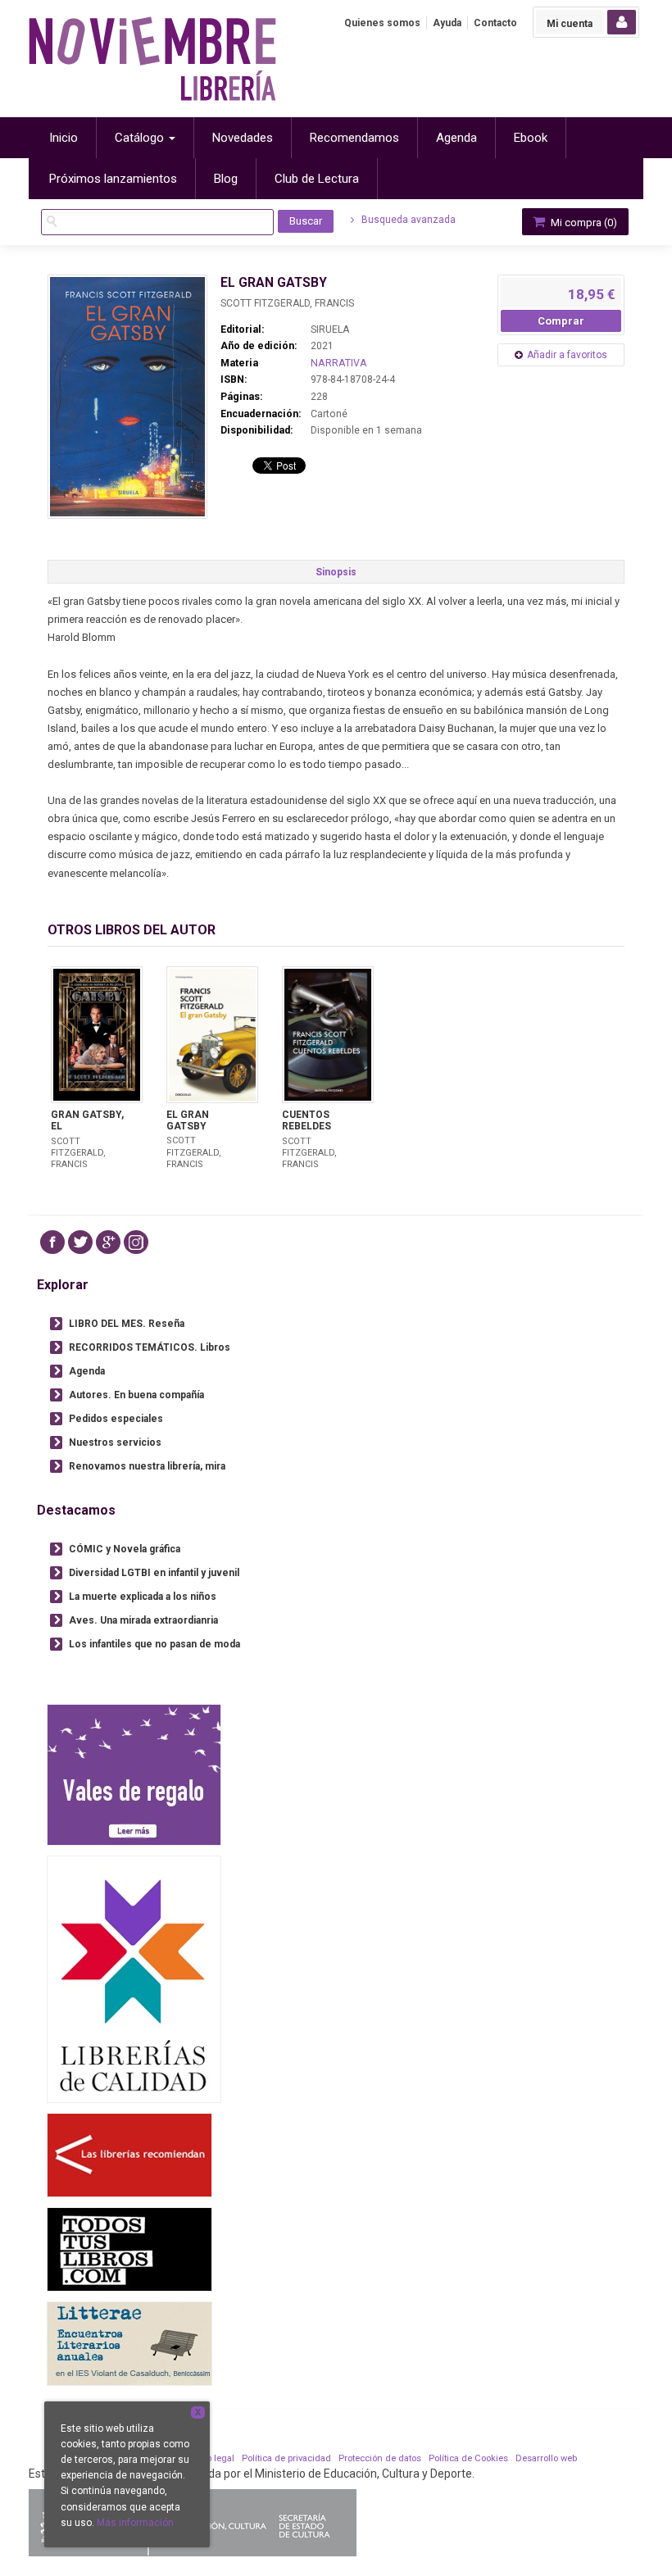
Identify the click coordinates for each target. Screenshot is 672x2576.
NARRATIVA (339, 363)
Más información (135, 2523)
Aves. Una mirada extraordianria (143, 1620)
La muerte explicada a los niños (143, 1597)
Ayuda (447, 23)
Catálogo (141, 138)
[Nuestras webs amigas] (129, 2155)
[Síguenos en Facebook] (52, 1242)
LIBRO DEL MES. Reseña (127, 1324)
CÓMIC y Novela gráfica (125, 1549)
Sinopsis (336, 572)
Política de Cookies (468, 2458)
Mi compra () (583, 223)
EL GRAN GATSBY (188, 1120)
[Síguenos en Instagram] (136, 1242)
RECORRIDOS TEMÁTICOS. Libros (150, 1347)
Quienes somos (382, 23)
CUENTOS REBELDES (306, 1120)
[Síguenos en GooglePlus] (108, 1242)
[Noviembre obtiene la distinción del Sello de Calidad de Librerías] (134, 1979)
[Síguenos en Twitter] (80, 1242)
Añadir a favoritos (567, 355)
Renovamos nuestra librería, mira (147, 1466)
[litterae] (129, 2344)
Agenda (87, 1371)
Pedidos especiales (116, 1419)
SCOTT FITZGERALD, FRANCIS (287, 303)
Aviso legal (211, 2458)
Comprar (561, 321)
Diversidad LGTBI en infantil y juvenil (154, 1573)
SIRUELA (330, 329)
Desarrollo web (546, 2458)
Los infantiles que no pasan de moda (154, 1644)
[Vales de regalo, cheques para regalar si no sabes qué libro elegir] (134, 1775)
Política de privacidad (286, 2458)
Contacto (495, 23)
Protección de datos (380, 2458)
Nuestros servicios (115, 1442)
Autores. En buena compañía (136, 1395)
